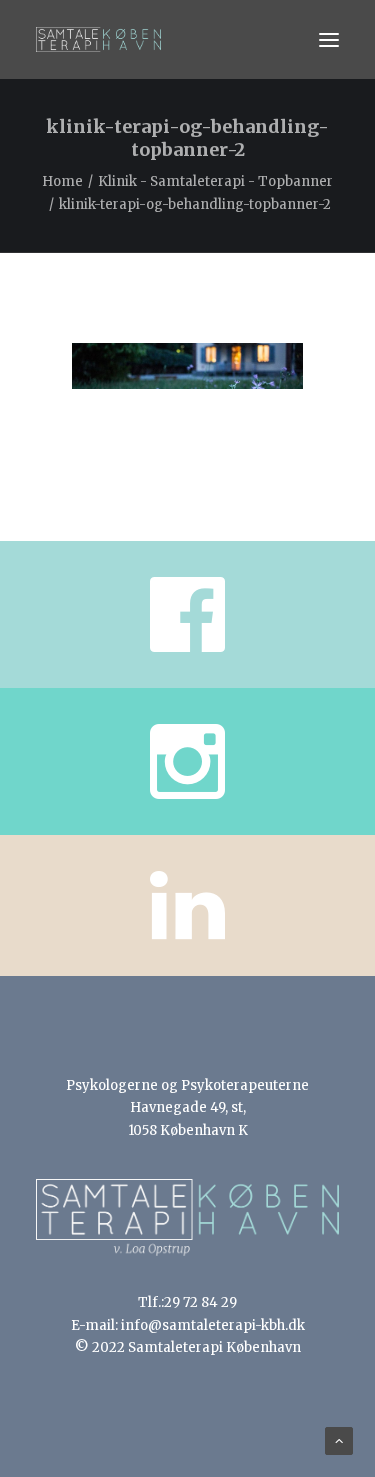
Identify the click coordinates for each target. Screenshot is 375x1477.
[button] (329, 39)
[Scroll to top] (339, 1440)
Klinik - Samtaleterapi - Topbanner (215, 181)
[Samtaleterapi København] (98, 39)
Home (62, 181)
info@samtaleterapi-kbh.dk (213, 1325)
